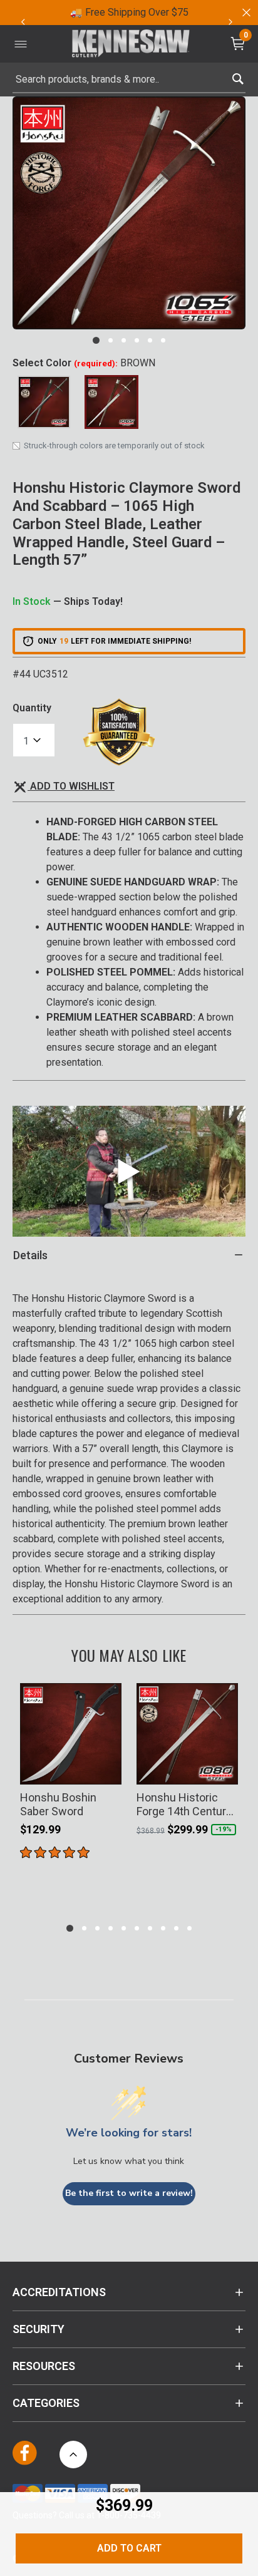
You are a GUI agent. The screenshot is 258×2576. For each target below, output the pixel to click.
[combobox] (129, 80)
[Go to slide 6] (163, 340)
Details (30, 1255)
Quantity (32, 708)
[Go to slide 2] (111, 340)
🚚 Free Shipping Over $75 (129, 12)
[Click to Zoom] (129, 213)
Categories (46, 2403)
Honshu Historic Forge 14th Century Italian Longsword (184, 1804)
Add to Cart (129, 2548)
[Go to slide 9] (176, 1928)
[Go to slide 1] (96, 340)
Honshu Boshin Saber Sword (58, 1804)
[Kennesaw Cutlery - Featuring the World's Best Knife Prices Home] (131, 44)
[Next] (230, 22)
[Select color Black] (44, 402)
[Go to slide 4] (137, 340)
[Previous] (23, 22)
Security (39, 2329)
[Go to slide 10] (189, 1928)
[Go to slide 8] (163, 1928)
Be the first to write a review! (129, 2193)
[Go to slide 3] (124, 340)
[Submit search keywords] (238, 76)
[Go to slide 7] (150, 1928)
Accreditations (59, 2292)
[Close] (245, 13)
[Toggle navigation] (21, 44)
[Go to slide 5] (150, 340)
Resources (44, 2366)
